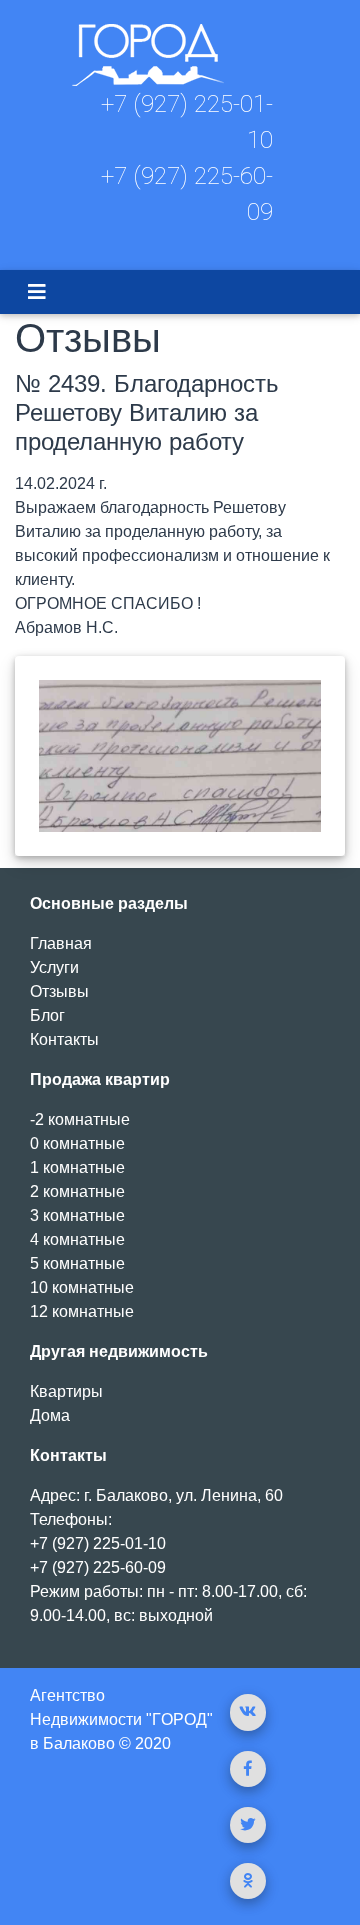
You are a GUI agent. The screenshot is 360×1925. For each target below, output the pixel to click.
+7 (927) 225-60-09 (98, 1567)
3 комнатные (77, 1215)
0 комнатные (77, 1143)
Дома (50, 1415)
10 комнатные (82, 1287)
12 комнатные (82, 1311)
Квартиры (66, 1391)
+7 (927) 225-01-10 (98, 1543)
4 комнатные (77, 1239)
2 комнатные (77, 1191)
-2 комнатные (80, 1119)
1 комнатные (77, 1167)
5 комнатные (77, 1263)
